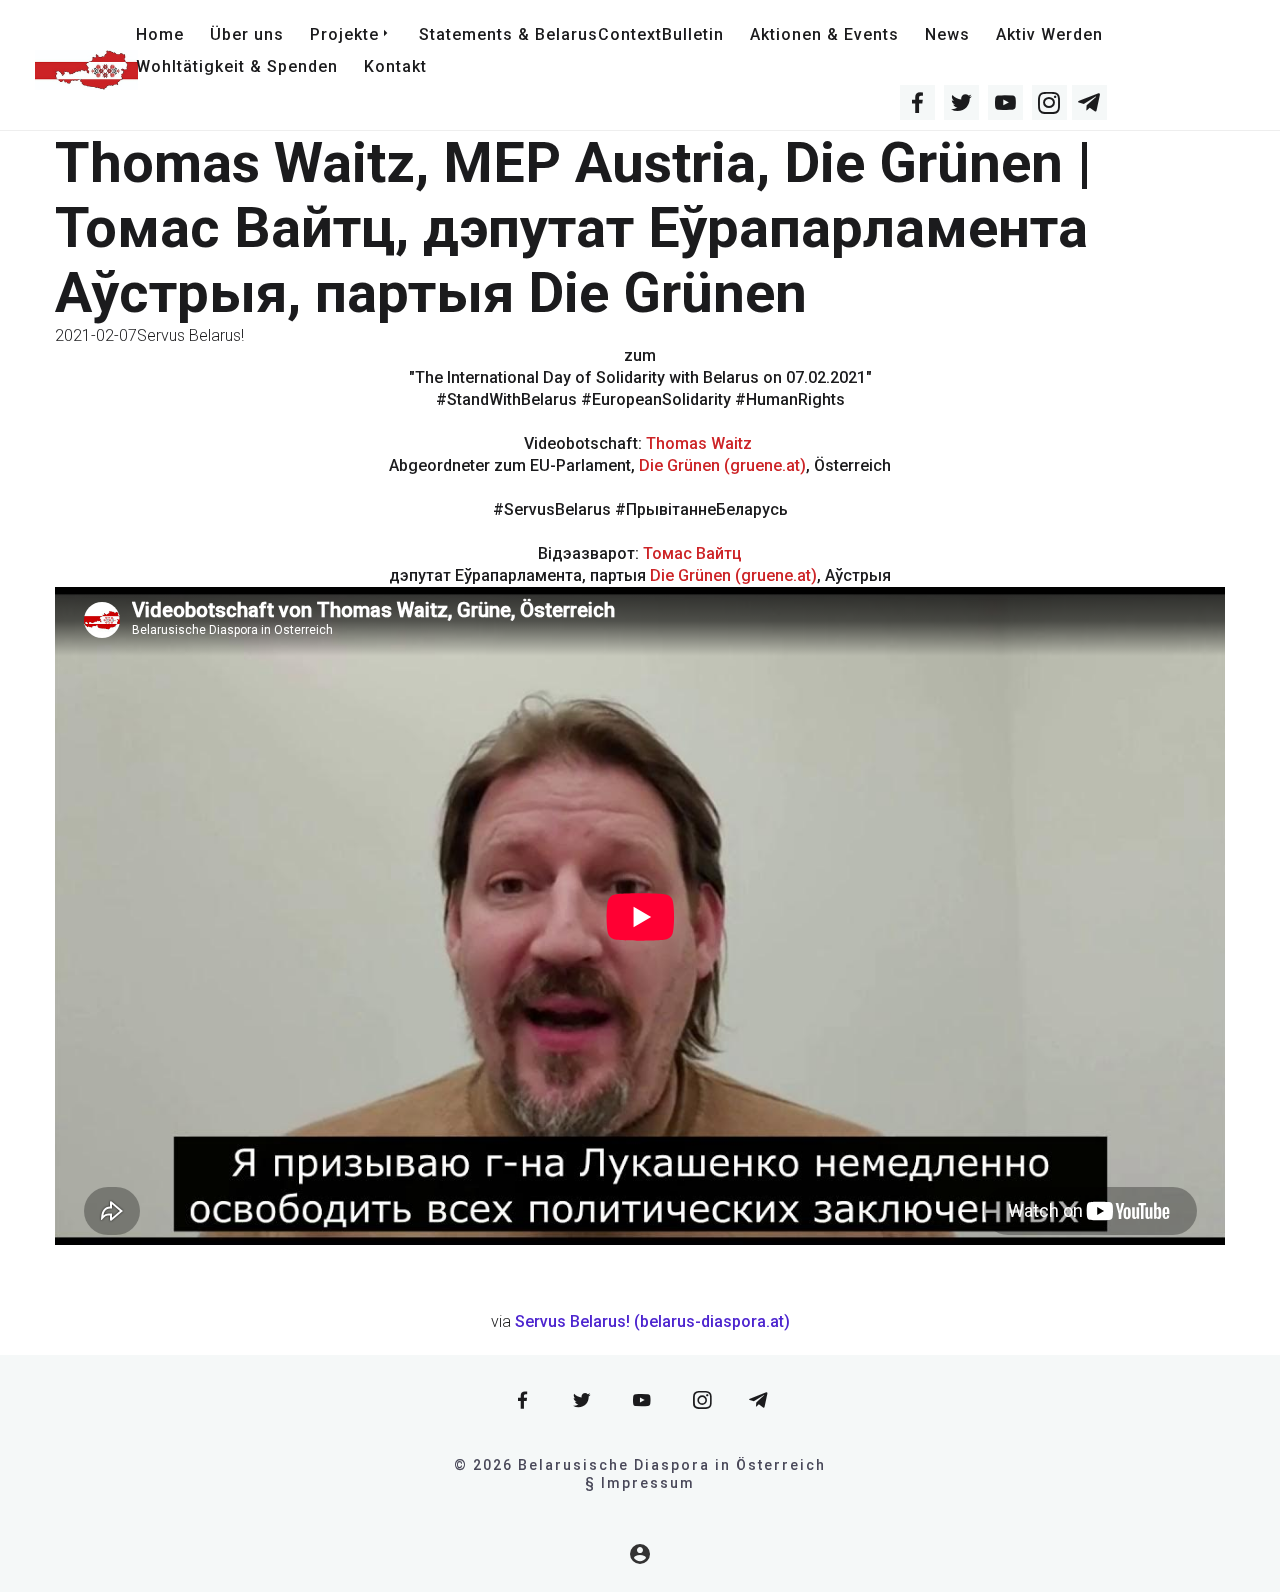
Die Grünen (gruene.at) (722, 465)
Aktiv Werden (1049, 34)
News (947, 34)
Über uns (247, 34)
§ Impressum (640, 1483)
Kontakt (395, 66)
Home (160, 34)
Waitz (731, 443)
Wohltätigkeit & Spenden (237, 66)
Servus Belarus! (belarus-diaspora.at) (652, 1321)
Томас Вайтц (692, 553)
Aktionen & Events (824, 34)
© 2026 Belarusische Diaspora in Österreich (640, 1465)
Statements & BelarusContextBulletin (571, 34)
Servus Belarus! (190, 335)
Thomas (678, 443)
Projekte (344, 34)
